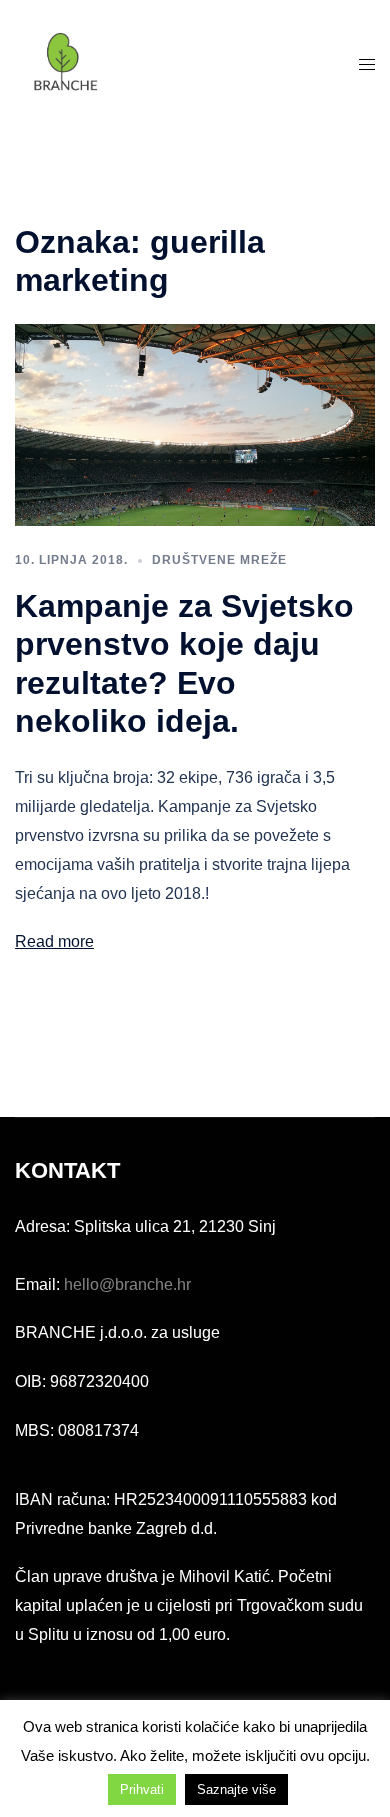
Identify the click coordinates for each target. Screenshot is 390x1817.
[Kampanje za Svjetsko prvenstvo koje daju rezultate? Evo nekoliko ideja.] (195, 423)
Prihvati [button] (142, 1789)
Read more (54, 941)
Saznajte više (236, 1789)
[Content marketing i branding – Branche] (65, 63)
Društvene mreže (219, 560)
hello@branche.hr (127, 1284)
